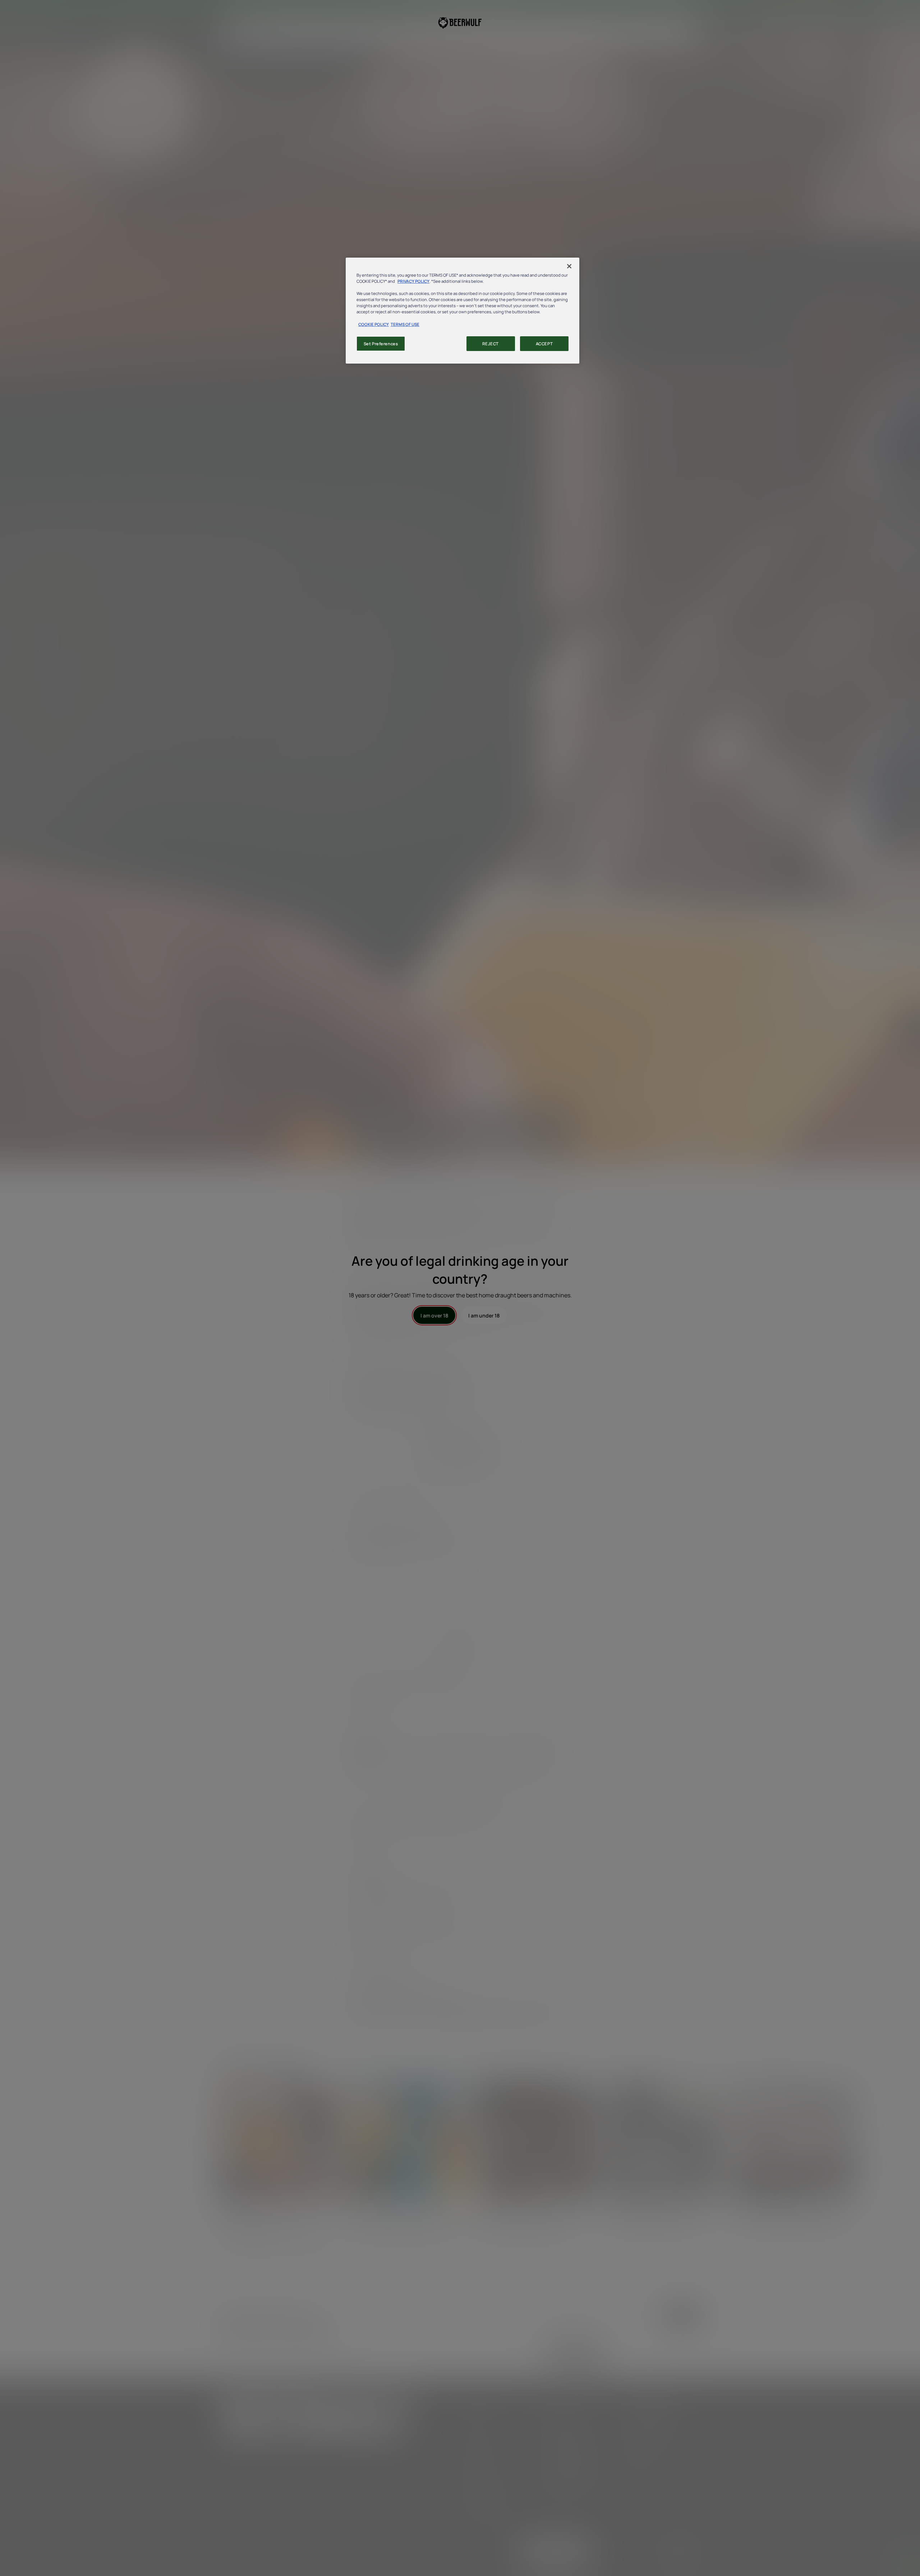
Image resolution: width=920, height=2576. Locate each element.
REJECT (490, 344)
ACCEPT (544, 344)
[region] (463, 311)
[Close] (569, 266)
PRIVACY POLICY (413, 281)
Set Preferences (381, 344)
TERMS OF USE (405, 324)
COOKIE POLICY (374, 324)
